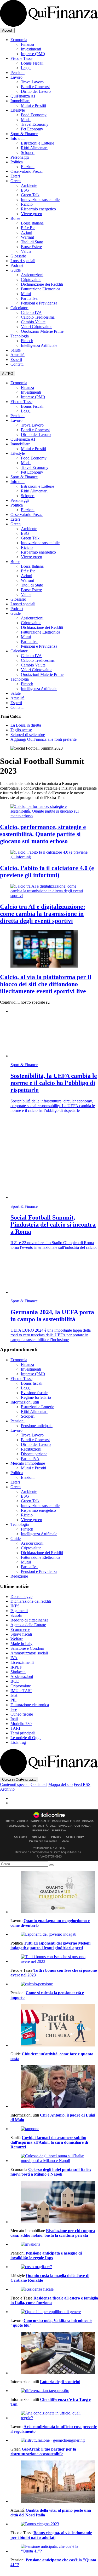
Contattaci (39, 1784)
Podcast (17, 265)
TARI (15, 1728)
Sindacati (18, 1672)
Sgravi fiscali (21, 1634)
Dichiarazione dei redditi (31, 1601)
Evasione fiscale (34, 1393)
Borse (15, 218)
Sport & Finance (24, 134)
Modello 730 (21, 1724)
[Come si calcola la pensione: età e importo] (54, 1984)
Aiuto (65, 1841)
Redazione (19, 1576)
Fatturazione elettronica (30, 1705)
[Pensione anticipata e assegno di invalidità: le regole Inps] (54, 2244)
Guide (16, 270)
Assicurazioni (32, 275)
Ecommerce (20, 1629)
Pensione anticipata (37, 1426)
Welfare (17, 1639)
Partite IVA (30, 1459)
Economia (19, 40)
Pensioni (18, 73)
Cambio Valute (33, 322)
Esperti (16, 360)
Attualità (18, 355)
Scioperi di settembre (28, 735)
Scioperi (28, 153)
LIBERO (10, 1821)
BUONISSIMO (41, 1831)
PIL (14, 1700)
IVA (14, 1658)
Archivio (7, 1789)
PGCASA (88, 1821)
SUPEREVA (59, 1831)
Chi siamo (21, 1837)
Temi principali (23, 1733)
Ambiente (29, 185)
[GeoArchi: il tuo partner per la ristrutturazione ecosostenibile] (54, 2440)
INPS (15, 1606)
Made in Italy (21, 1644)
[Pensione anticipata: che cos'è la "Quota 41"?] (54, 2549)
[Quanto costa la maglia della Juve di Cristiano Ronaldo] (54, 2267)
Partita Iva (29, 298)
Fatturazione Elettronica (41, 289)
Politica (17, 162)
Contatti (17, 364)
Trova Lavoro (32, 82)
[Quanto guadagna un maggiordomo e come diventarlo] (54, 1893)
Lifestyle (18, 110)
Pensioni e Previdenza (39, 303)
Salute (16, 350)
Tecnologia (20, 336)
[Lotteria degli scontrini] (54, 2354)
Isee (14, 1709)
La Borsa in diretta (26, 725)
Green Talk (30, 195)
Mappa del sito (60, 1784)
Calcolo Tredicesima (38, 317)
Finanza (27, 44)
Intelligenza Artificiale (39, 345)
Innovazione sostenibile (40, 200)
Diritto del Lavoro (36, 91)
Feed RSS (82, 1784)
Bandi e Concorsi (35, 87)
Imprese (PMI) (33, 54)
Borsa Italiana (32, 223)
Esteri (15, 176)
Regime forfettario (36, 1397)
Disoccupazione (34, 1454)
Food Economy (34, 115)
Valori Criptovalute (37, 327)
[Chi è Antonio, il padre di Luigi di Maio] (54, 2087)
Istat (14, 1695)
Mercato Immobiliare (28, 1463)
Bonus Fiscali (32, 63)
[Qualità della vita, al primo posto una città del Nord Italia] (54, 2482)
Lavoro (16, 77)
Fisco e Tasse (21, 58)
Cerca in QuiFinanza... (19, 1779)
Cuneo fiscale (22, 1714)
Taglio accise (21, 730)
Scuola (16, 1615)
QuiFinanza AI (23, 96)
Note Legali (39, 1837)
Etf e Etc (28, 228)
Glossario (18, 256)
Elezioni (28, 167)
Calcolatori (19, 308)
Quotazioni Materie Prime (42, 331)
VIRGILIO (23, 1821)
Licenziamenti (22, 1662)
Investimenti (31, 49)
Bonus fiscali (32, 1383)
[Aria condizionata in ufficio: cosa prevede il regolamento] (54, 2416)
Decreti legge (21, 1597)
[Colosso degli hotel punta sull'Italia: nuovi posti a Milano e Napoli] (54, 2158)
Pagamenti (19, 1611)
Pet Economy (32, 129)
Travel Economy (35, 124)
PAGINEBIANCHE (18, 1826)
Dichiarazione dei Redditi (42, 284)
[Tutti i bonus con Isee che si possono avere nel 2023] (54, 1959)
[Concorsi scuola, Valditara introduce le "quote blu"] (54, 2312)
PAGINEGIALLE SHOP (66, 1821)
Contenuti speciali (15, 1784)
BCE (15, 1681)
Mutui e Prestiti (33, 105)
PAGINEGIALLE (40, 1821)
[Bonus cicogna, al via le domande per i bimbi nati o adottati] (54, 2524)
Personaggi (20, 157)
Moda (26, 120)
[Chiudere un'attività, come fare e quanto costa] (54, 2026)
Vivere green (31, 214)
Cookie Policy (75, 1837)
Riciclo (27, 204)
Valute (26, 251)
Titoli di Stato (32, 242)
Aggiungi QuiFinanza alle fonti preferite (44, 739)
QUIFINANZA (82, 1826)
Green (16, 181)
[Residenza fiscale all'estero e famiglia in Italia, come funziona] (54, 2289)
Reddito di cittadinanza (29, 1620)
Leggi (26, 68)
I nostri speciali (23, 261)
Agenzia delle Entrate (28, 1625)
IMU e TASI (21, 1691)
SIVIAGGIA (65, 1826)
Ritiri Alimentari (34, 148)
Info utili (18, 138)
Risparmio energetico (38, 209)
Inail (14, 1719)
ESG (25, 190)
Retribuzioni (31, 1449)
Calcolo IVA (31, 312)
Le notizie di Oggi (25, 1738)
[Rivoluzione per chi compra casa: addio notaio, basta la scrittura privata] (54, 2203)
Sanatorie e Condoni (27, 1648)
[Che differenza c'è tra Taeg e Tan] (54, 2391)
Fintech (27, 341)
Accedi (7, 30)
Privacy (56, 1837)
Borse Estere (31, 247)
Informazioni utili (25, 1402)
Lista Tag (18, 1742)
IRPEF (16, 1667)
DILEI (53, 1826)
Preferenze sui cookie (43, 1841)
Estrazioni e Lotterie (38, 143)
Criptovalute (31, 280)
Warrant (27, 237)
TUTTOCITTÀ (39, 1826)
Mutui (26, 294)
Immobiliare (20, 101)
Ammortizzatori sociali (29, 1653)
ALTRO (8, 374)
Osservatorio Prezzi (27, 171)
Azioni (27, 232)
